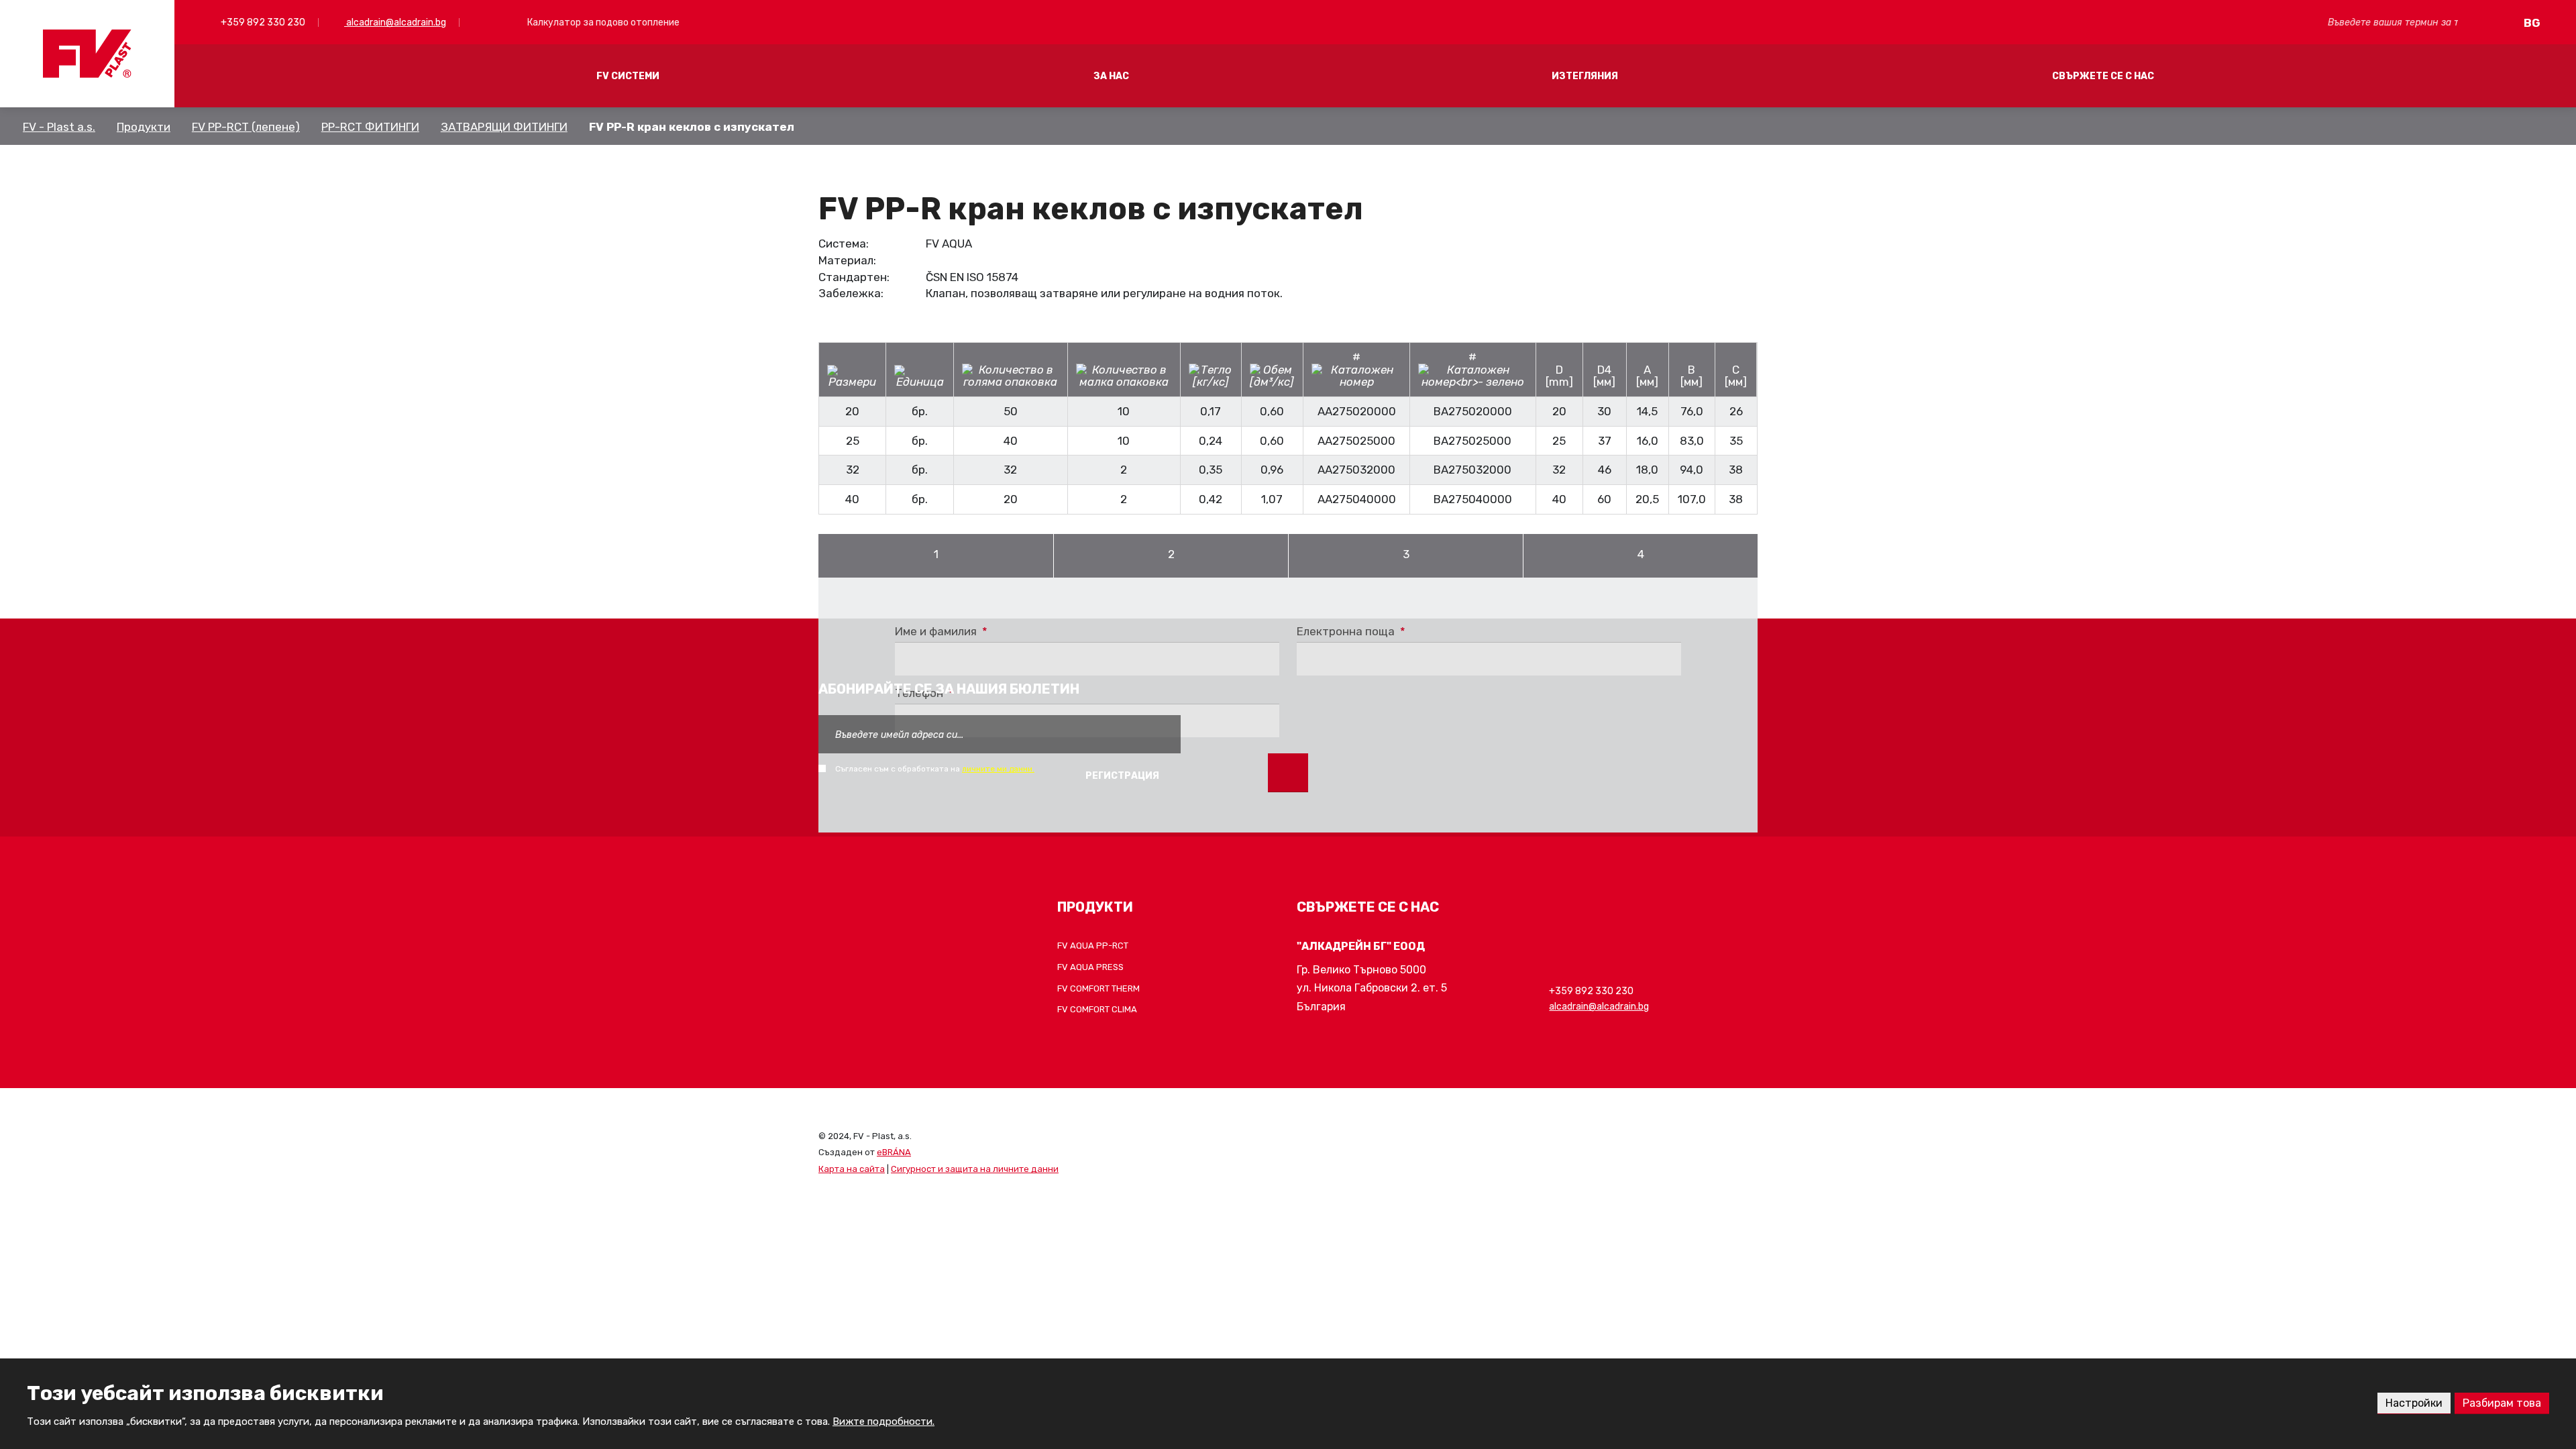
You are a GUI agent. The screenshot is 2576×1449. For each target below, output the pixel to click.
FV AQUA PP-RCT (1093, 946)
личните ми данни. (998, 769)
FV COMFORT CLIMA (1097, 1009)
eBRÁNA (894, 1152)
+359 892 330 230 (262, 22)
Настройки (2414, 1403)
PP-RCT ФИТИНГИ (370, 127)
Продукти (144, 127)
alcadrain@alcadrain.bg (395, 22)
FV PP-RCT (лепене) (246, 127)
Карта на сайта (852, 1169)
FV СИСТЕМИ (628, 76)
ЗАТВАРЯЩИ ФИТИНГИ (504, 127)
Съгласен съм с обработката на (935, 769)
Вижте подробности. (883, 1421)
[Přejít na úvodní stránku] (87, 54)
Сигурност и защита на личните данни (975, 1169)
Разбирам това (2502, 1403)
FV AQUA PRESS (1090, 967)
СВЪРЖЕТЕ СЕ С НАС (2103, 76)
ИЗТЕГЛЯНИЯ (1585, 76)
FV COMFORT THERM (1098, 988)
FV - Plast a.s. (59, 127)
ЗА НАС (1111, 76)
